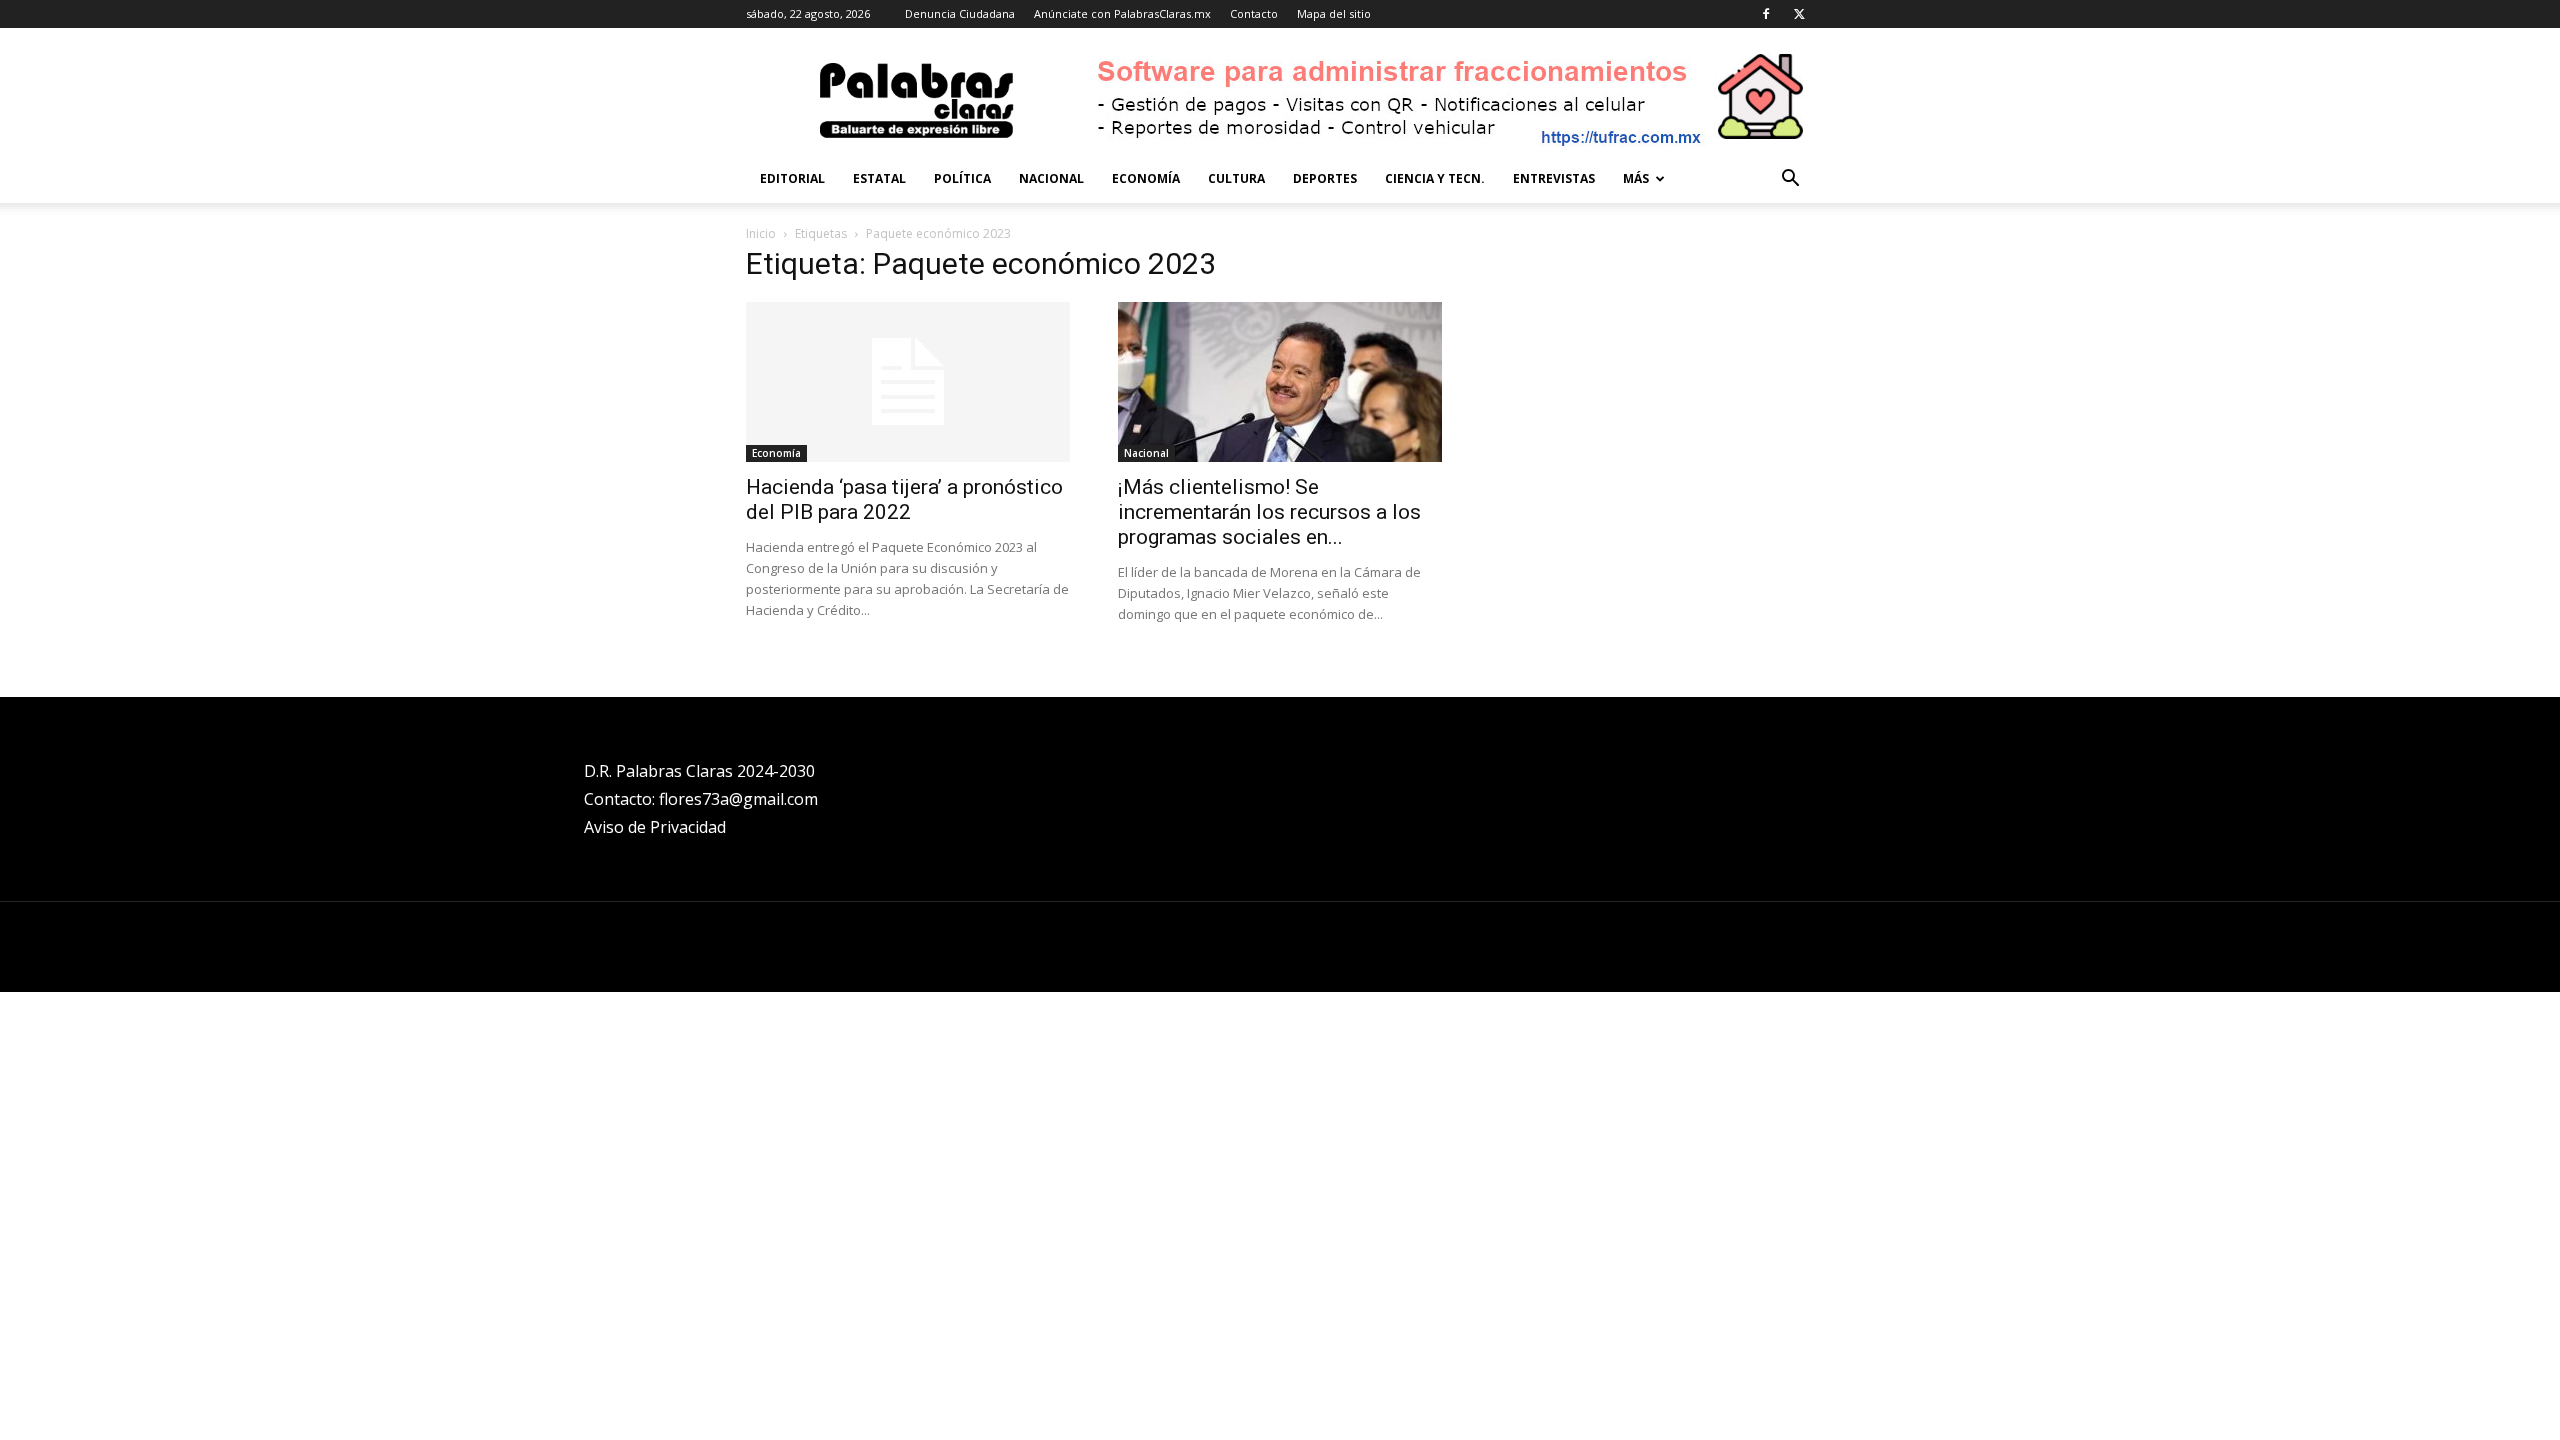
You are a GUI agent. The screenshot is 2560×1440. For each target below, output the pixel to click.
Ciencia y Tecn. (1435, 178)
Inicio (761, 233)
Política (962, 178)
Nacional (1051, 178)
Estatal (879, 178)
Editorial (792, 178)
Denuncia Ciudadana (960, 13)
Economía (1146, 178)
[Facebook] (1766, 14)
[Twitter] (1799, 14)
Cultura (1236, 178)
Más (1636, 178)
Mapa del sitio (1334, 13)
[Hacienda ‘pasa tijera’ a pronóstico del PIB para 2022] (908, 382)
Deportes (1325, 178)
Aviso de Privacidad (655, 827)
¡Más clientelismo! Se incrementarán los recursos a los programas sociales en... (1269, 512)
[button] (1790, 180)
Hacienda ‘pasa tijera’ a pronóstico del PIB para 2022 (904, 499)
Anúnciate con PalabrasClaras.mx (1122, 13)
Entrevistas (1554, 178)
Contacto (1254, 13)
